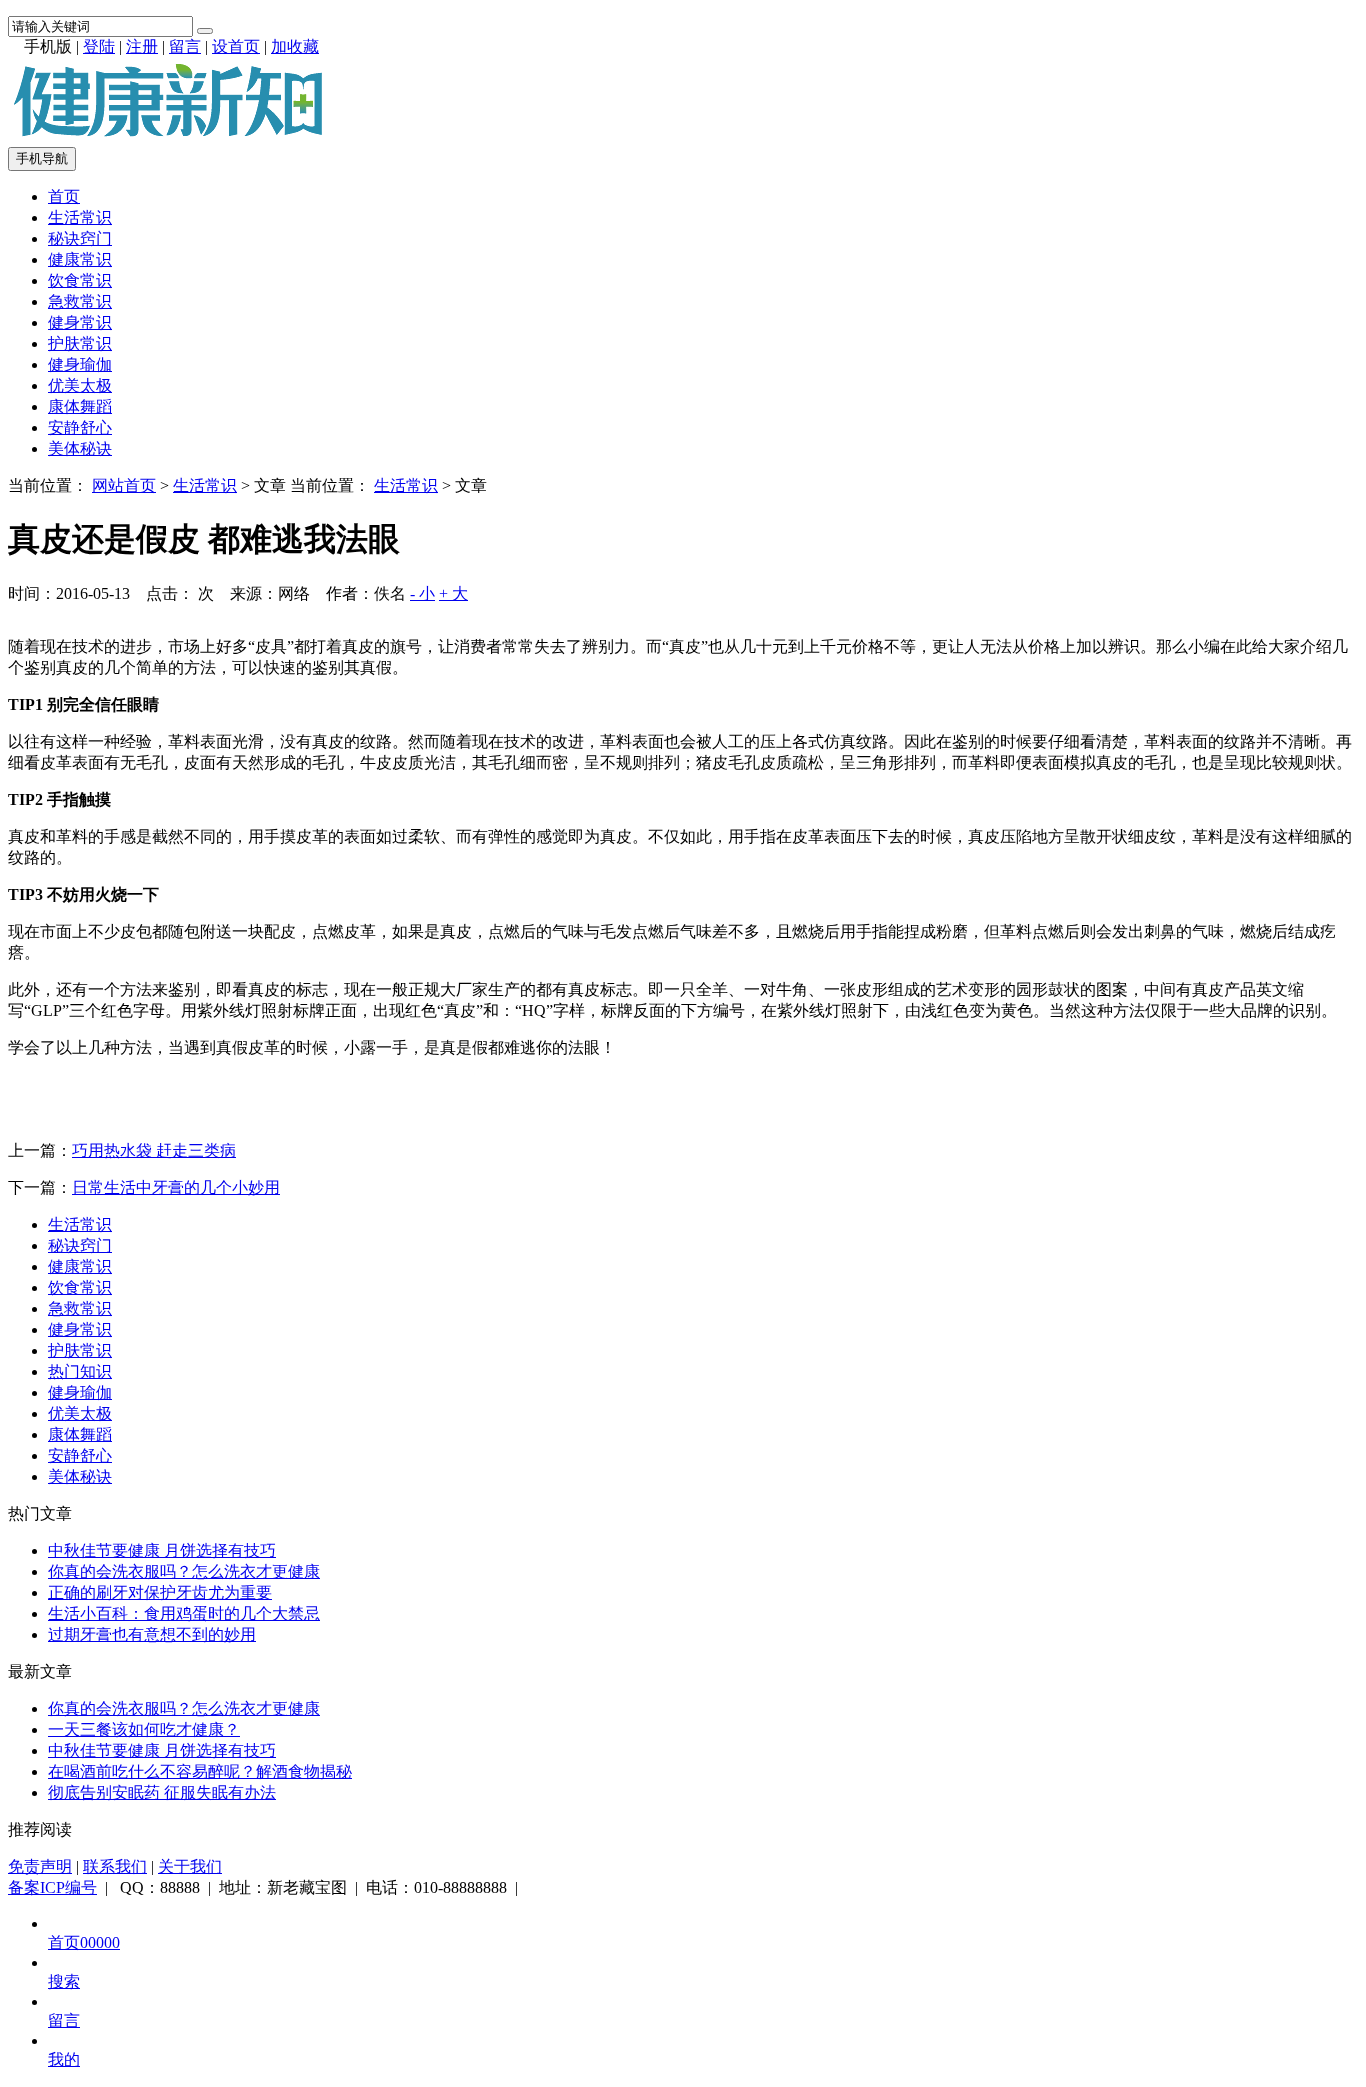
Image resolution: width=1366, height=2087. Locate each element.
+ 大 (453, 593)
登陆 (99, 46)
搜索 (64, 1981)
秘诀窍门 (80, 238)
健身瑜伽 (80, 364)
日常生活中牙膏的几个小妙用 (176, 1187)
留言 (185, 46)
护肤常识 (80, 343)
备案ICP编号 (52, 1887)
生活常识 (80, 217)
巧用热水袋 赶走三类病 (154, 1150)
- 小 (422, 593)
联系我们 (115, 1866)
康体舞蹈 (80, 406)
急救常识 (80, 301)
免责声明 (40, 1866)
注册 (142, 46)
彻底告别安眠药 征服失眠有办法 (162, 1792)
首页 (64, 196)
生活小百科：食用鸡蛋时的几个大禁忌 (184, 1613)
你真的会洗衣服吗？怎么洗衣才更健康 (184, 1571)
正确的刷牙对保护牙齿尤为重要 (160, 1592)
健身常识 (80, 322)
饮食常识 (80, 280)
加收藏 (295, 46)
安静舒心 (80, 427)
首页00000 (84, 1942)
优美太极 (80, 385)
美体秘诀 (80, 448)
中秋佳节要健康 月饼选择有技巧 (162, 1550)
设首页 (236, 46)
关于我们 (190, 1866)
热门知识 (80, 1371)
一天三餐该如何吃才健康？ (144, 1729)
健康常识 (80, 259)
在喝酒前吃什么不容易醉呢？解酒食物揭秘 (200, 1771)
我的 (64, 2059)
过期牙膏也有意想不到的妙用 (152, 1634)
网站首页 (124, 485)
